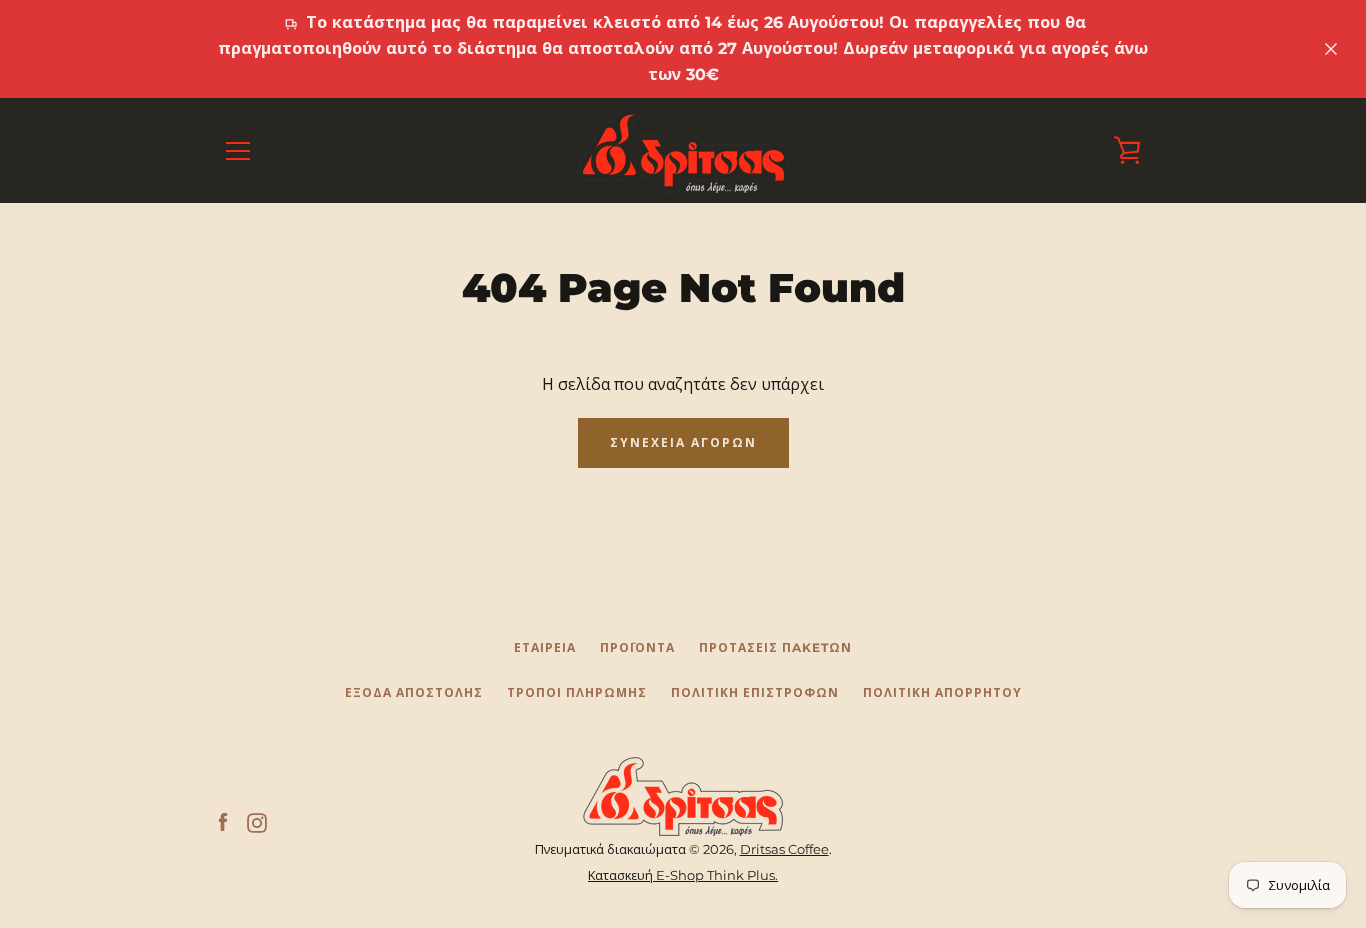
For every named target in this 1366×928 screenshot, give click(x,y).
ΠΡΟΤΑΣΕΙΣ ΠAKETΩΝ (775, 647)
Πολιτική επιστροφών (755, 692)
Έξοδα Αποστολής (414, 692)
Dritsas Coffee (784, 849)
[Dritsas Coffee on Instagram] (257, 822)
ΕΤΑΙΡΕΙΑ (545, 647)
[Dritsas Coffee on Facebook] (223, 822)
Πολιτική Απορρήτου (942, 692)
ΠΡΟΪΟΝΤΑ (637, 647)
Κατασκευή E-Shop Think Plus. (683, 875)
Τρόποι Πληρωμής (577, 692)
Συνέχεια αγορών (683, 442)
